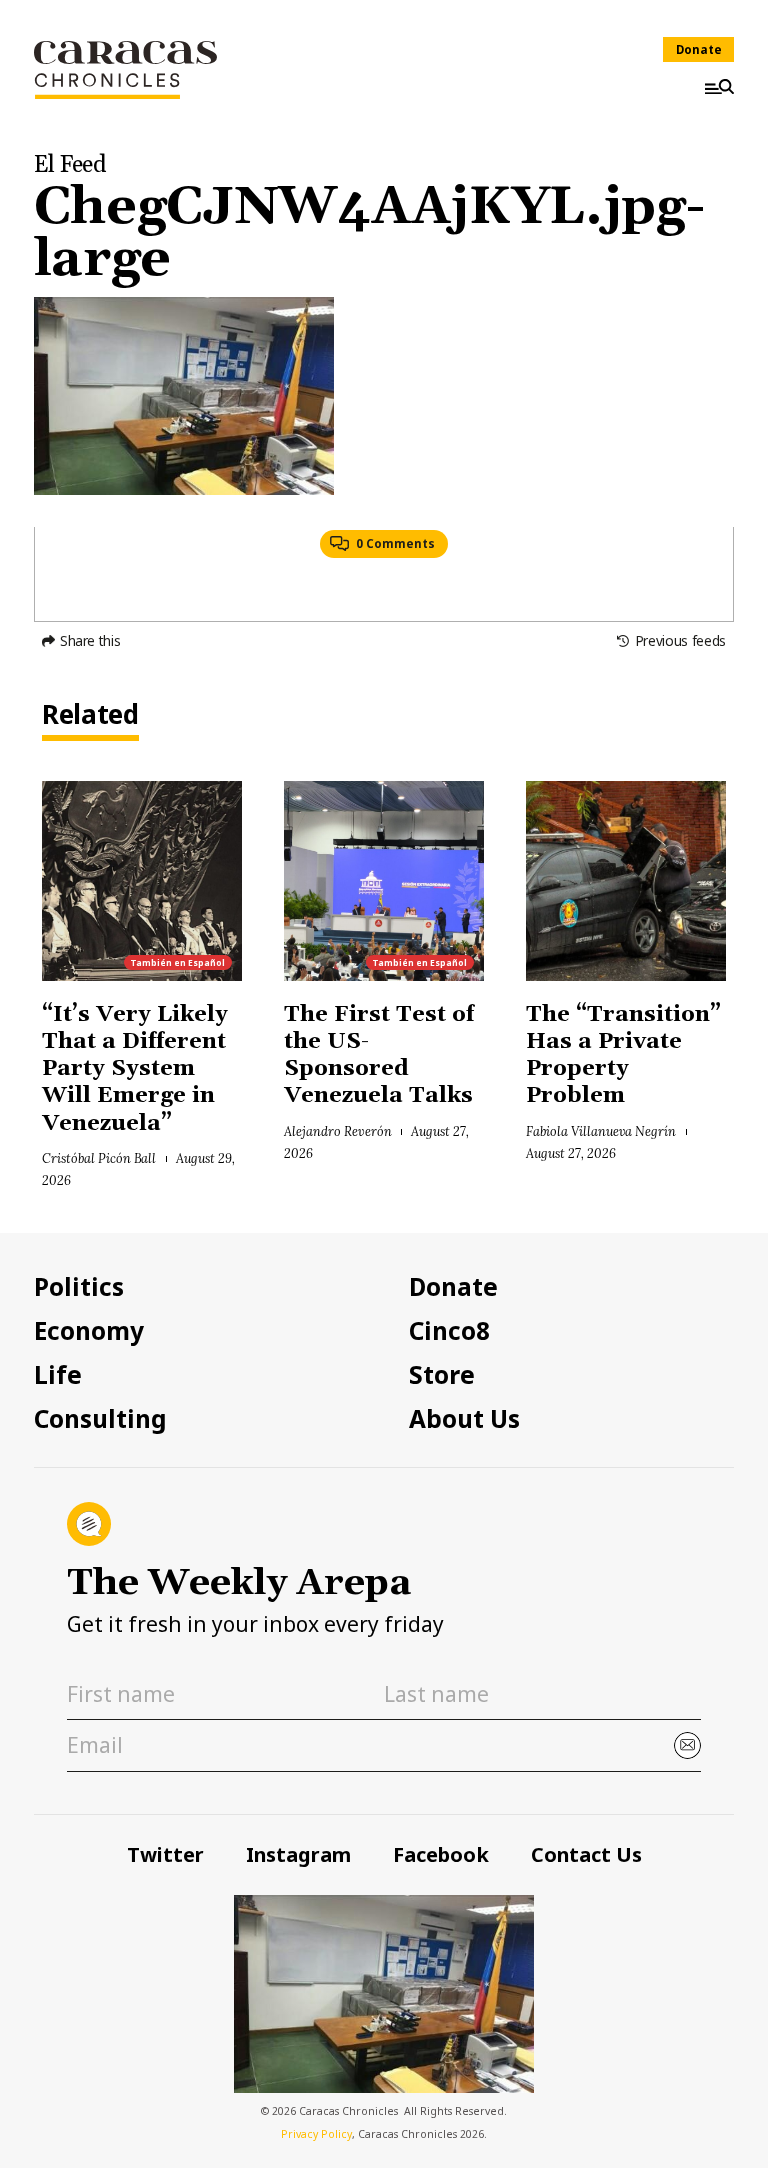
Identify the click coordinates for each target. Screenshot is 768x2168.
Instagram (298, 1854)
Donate (699, 49)
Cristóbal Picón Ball (99, 1158)
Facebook (441, 1854)
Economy (89, 1331)
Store (442, 1375)
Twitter (165, 1854)
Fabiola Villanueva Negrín (601, 1131)
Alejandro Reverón (338, 1131)
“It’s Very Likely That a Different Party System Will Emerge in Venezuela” (135, 1069)
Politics (79, 1287)
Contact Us (586, 1854)
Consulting (100, 1419)
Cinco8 (449, 1331)
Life (58, 1375)
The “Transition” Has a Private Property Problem (623, 1056)
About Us (464, 1419)
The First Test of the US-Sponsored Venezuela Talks (381, 1056)
